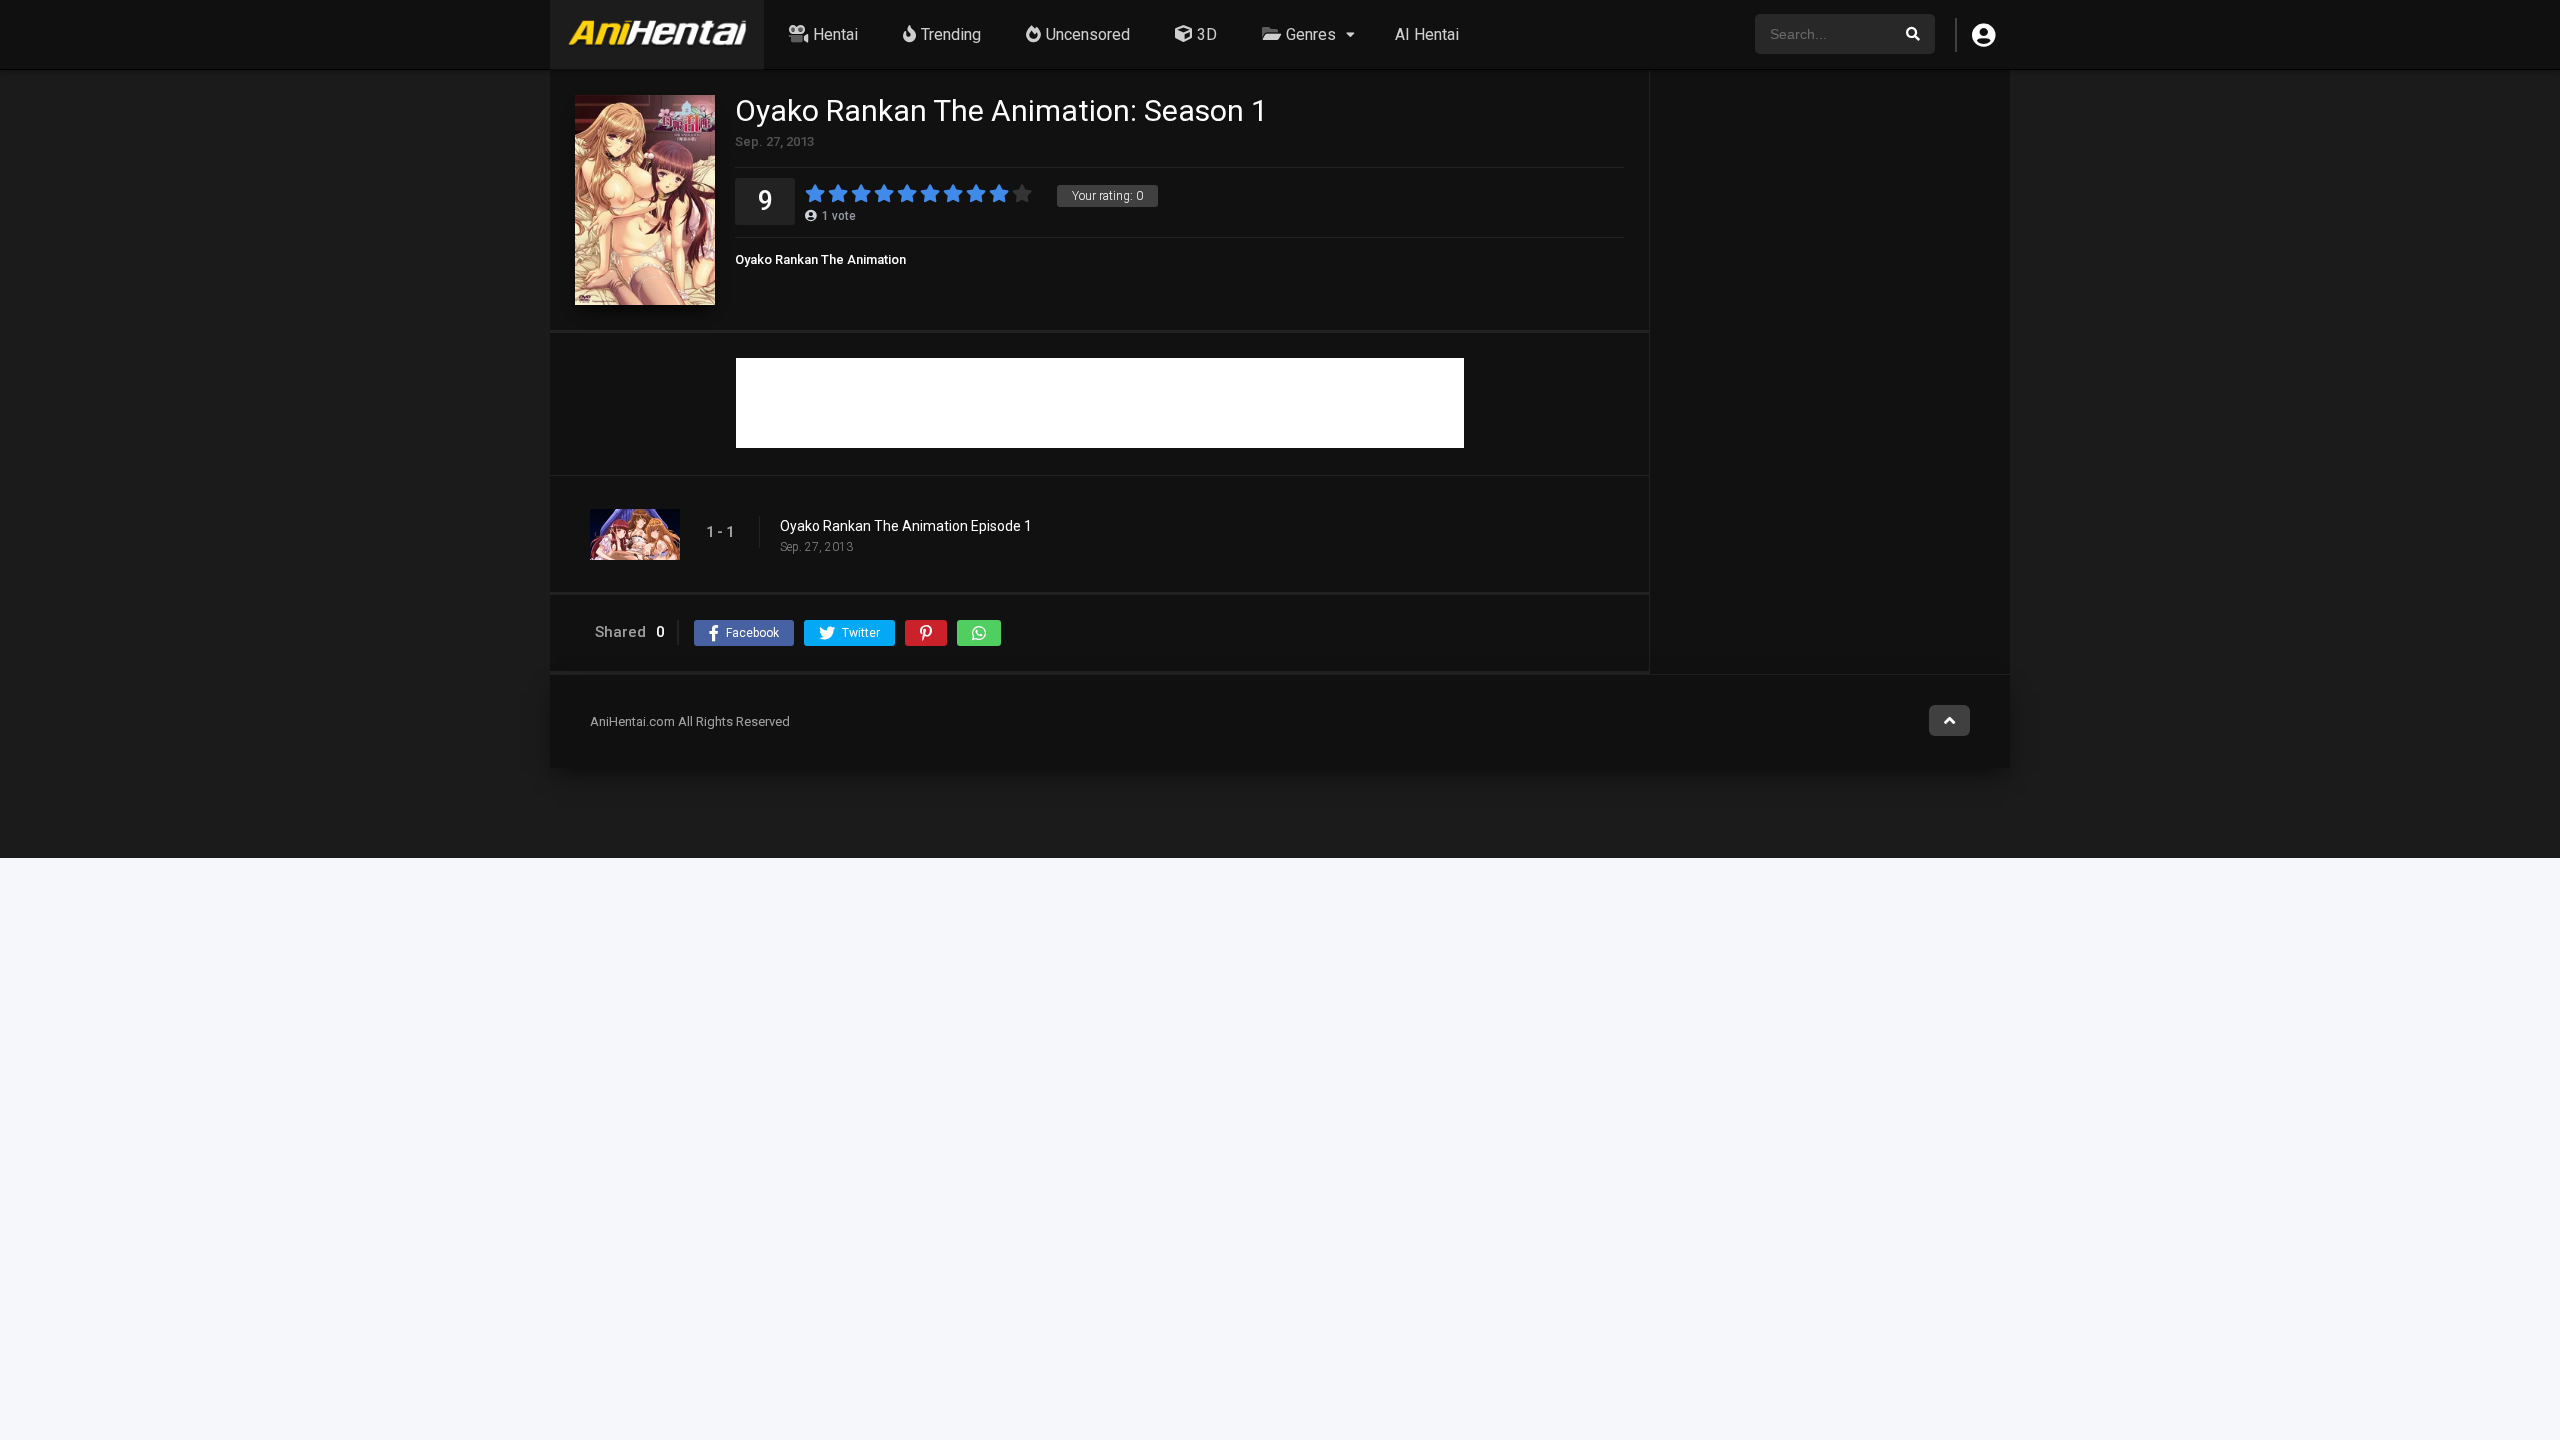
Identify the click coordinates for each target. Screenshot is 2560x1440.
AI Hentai (1427, 34)
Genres (1311, 34)
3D (1207, 34)
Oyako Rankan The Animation (820, 259)
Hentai (835, 34)
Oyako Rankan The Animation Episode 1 (906, 526)
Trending (951, 34)
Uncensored (1088, 34)
